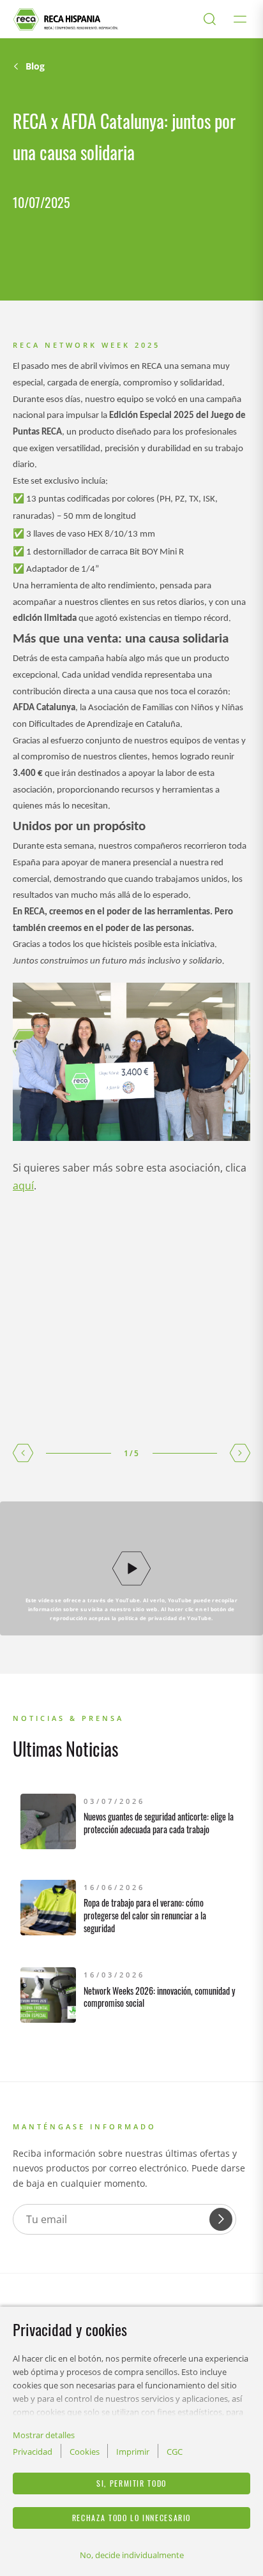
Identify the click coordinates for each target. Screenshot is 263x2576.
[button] (23, 1453)
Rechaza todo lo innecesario (131, 2518)
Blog (35, 66)
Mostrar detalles (44, 2435)
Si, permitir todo (131, 2483)
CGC (175, 2452)
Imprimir (133, 2452)
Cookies (85, 2452)
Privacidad (33, 2452)
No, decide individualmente (132, 2555)
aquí (23, 1186)
